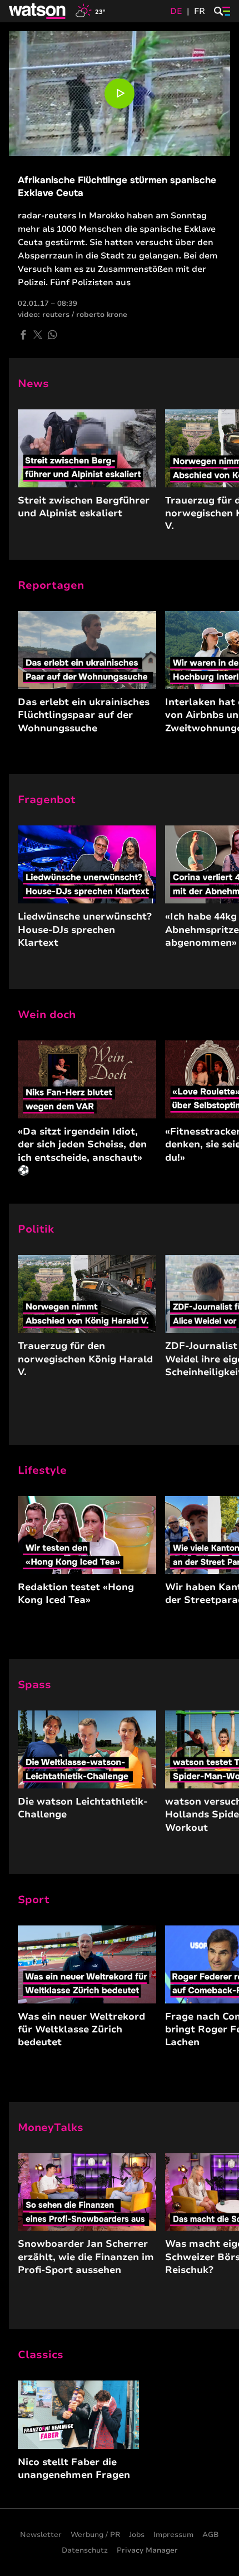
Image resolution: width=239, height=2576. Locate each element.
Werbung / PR (95, 2535)
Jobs (137, 2535)
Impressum (173, 2535)
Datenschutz (85, 2550)
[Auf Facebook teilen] (23, 335)
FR (200, 11)
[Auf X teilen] (38, 335)
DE (176, 11)
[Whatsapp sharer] (52, 335)
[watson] (38, 11)
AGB (211, 2535)
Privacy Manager (147, 2550)
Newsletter (41, 2535)
